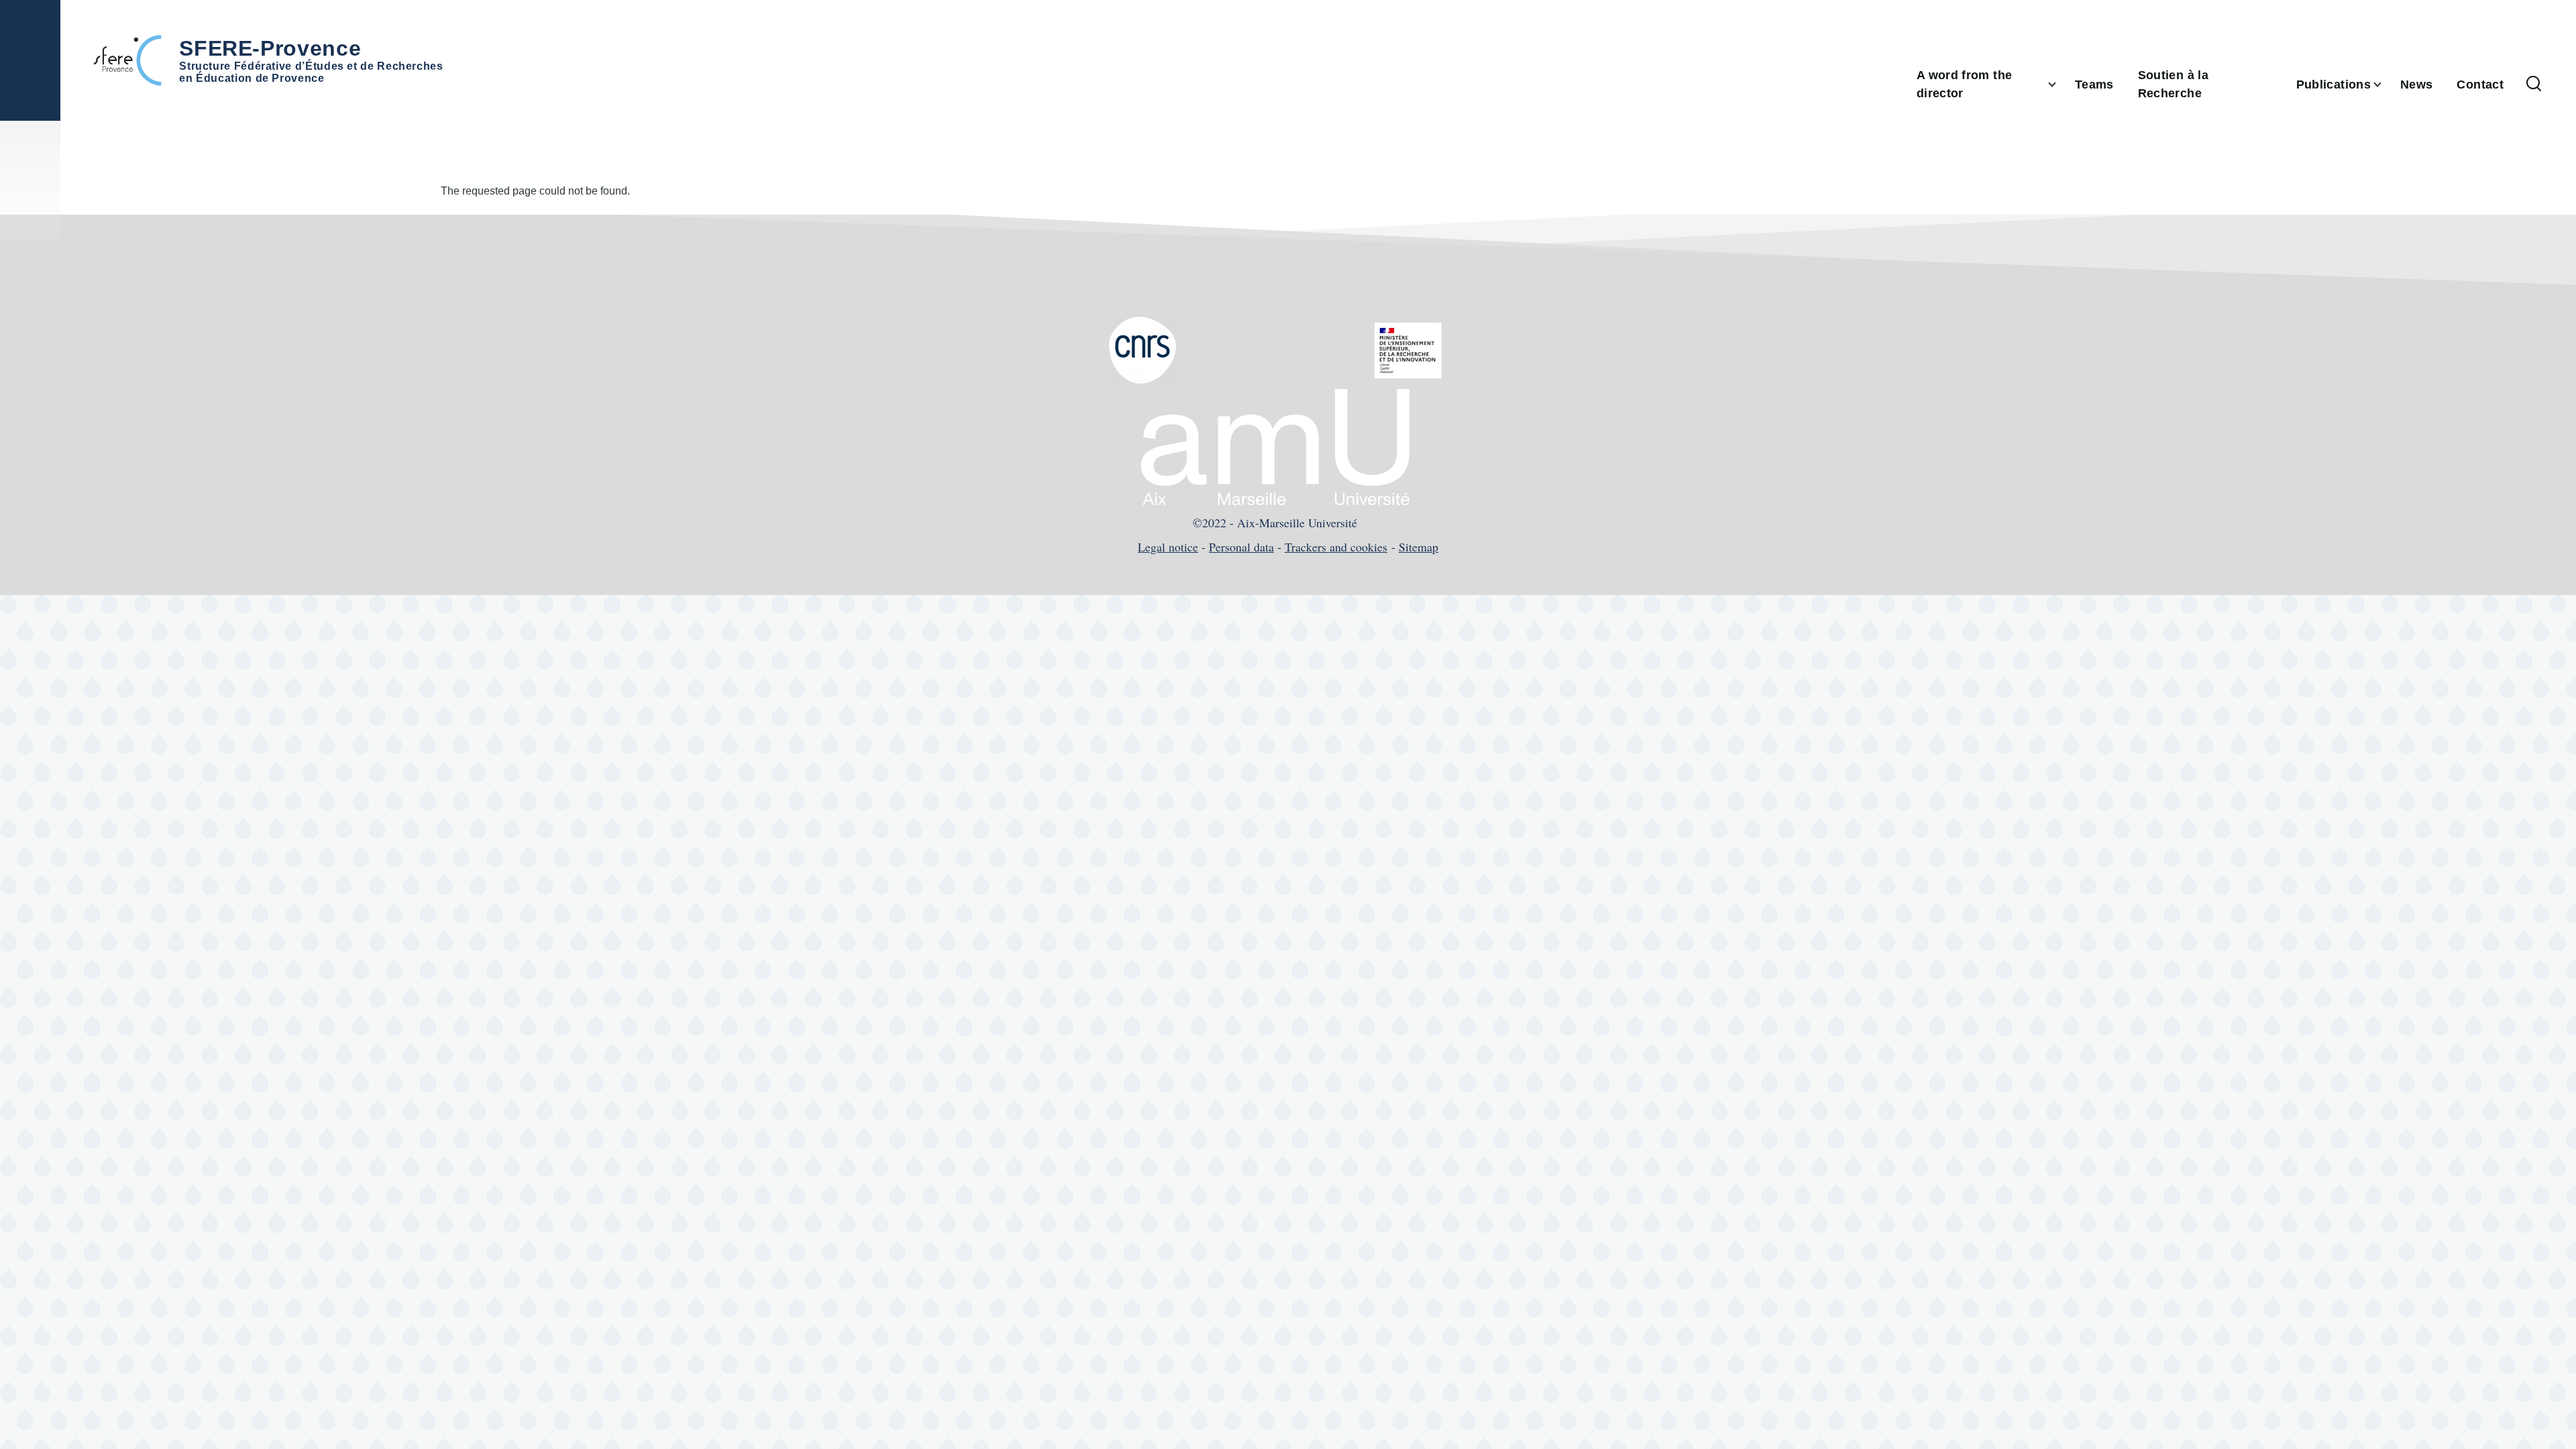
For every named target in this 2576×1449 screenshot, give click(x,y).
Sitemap (1418, 547)
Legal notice (1168, 547)
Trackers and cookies (1336, 547)
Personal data (1241, 547)
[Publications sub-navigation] (2385, 85)
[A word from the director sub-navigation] (2060, 85)
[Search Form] (2534, 85)
